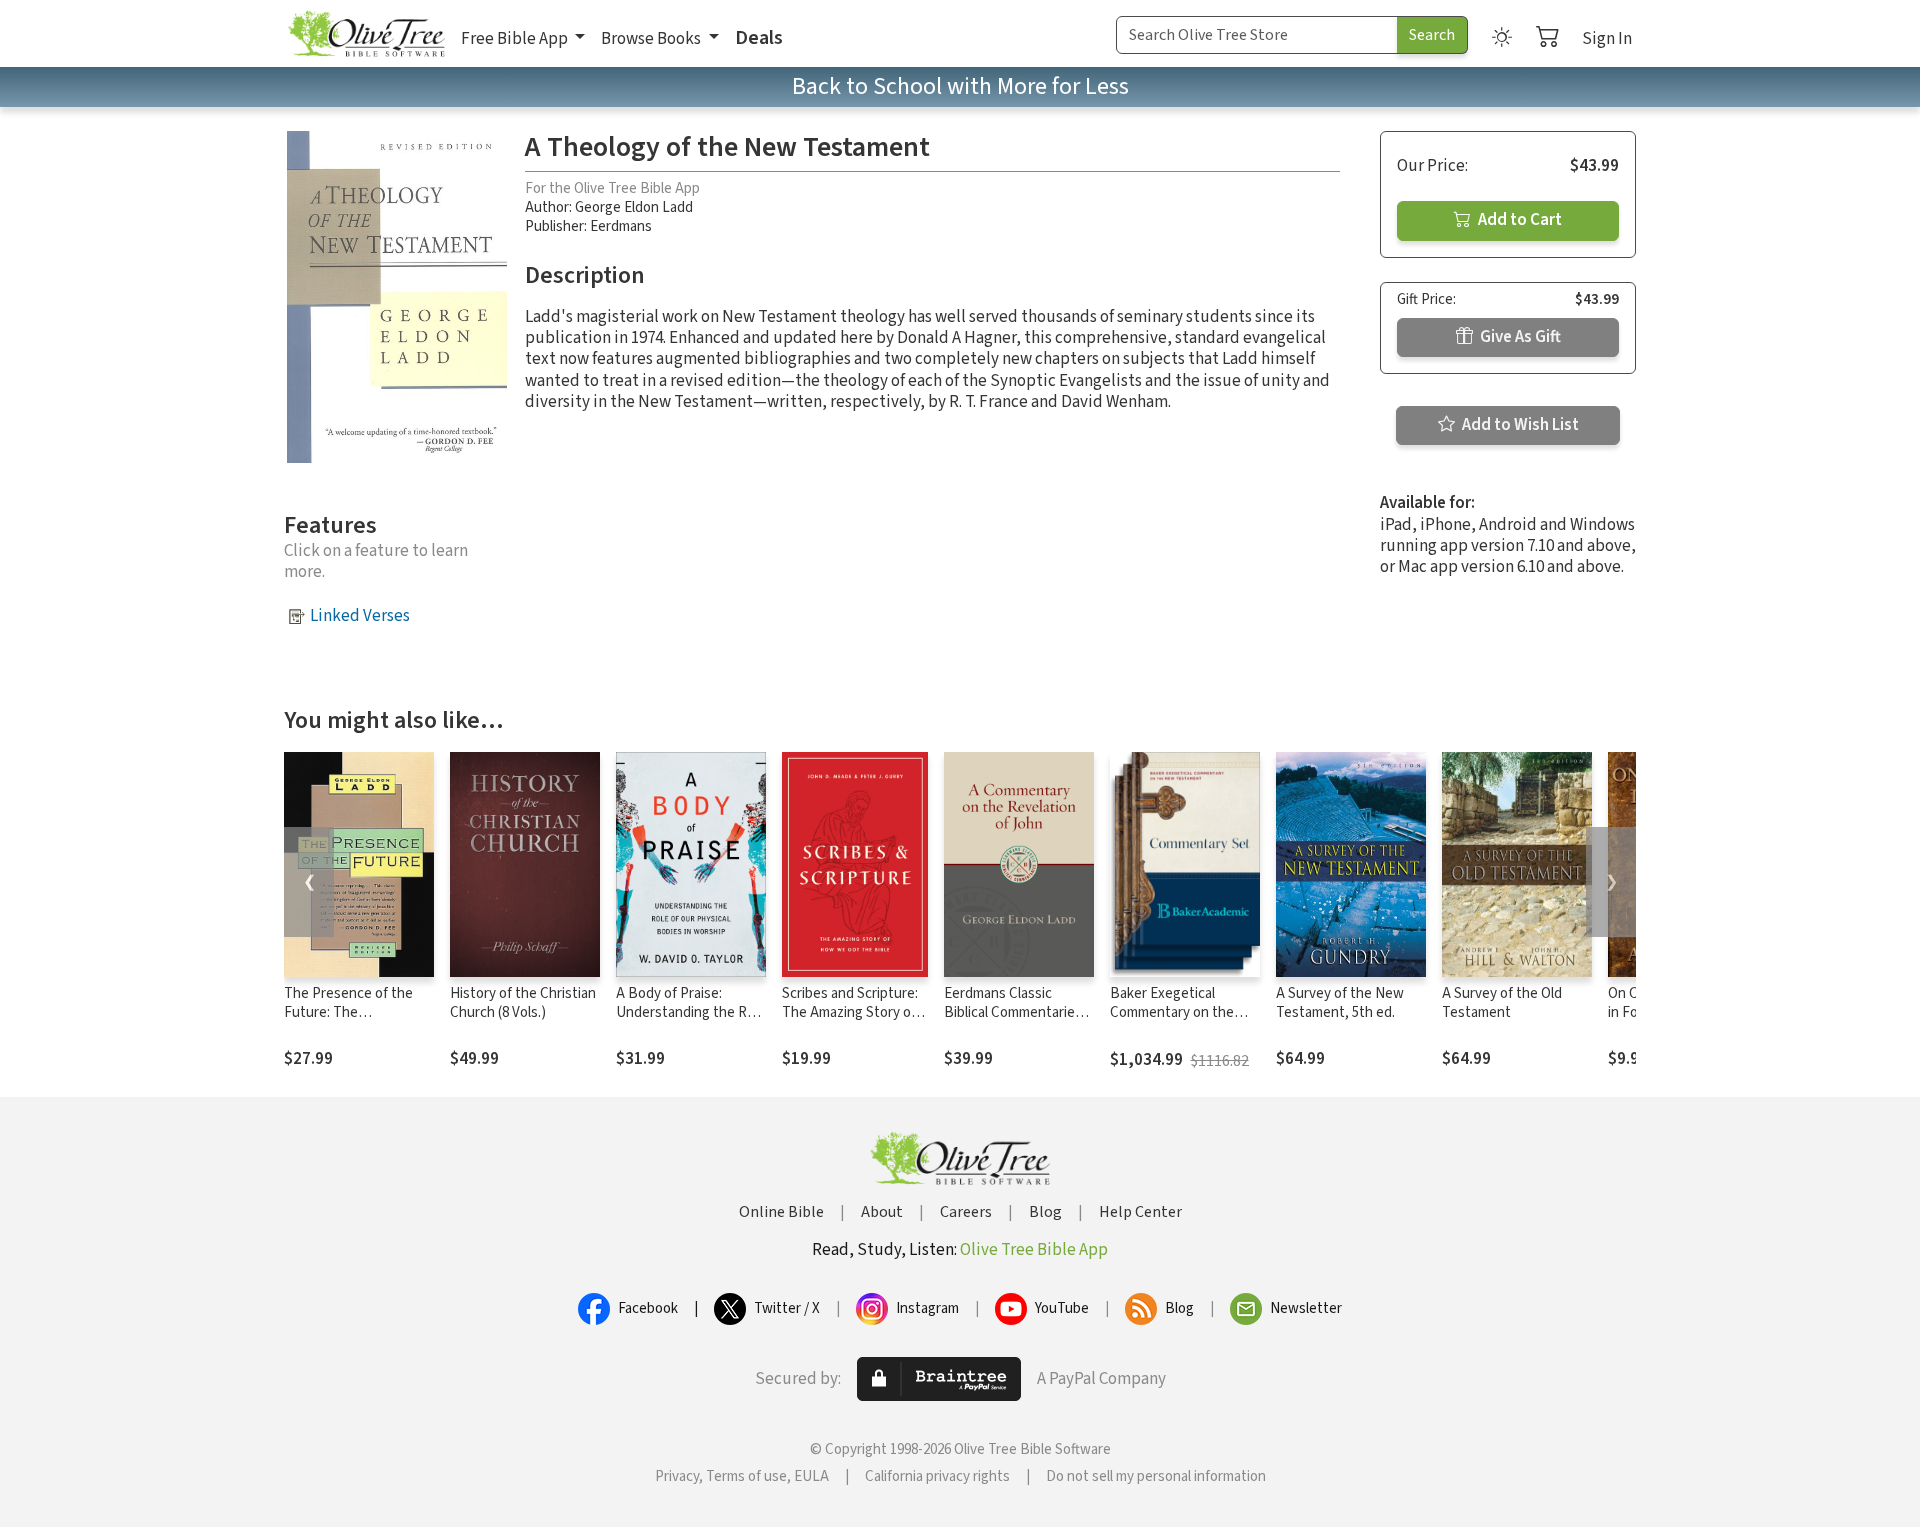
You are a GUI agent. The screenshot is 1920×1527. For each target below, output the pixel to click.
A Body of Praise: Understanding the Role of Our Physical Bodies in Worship (691, 1022)
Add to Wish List (1519, 425)
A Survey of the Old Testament (1502, 1003)
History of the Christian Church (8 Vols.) (523, 1003)
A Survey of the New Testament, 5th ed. (1340, 1003)
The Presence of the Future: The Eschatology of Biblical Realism (354, 1022)
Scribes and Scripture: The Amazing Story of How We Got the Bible (851, 1012)
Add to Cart (1518, 220)
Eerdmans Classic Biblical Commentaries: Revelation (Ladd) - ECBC (1014, 1022)
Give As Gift (1519, 337)
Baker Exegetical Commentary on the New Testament (1172, 1012)
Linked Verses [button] (360, 616)
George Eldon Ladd (634, 207)
